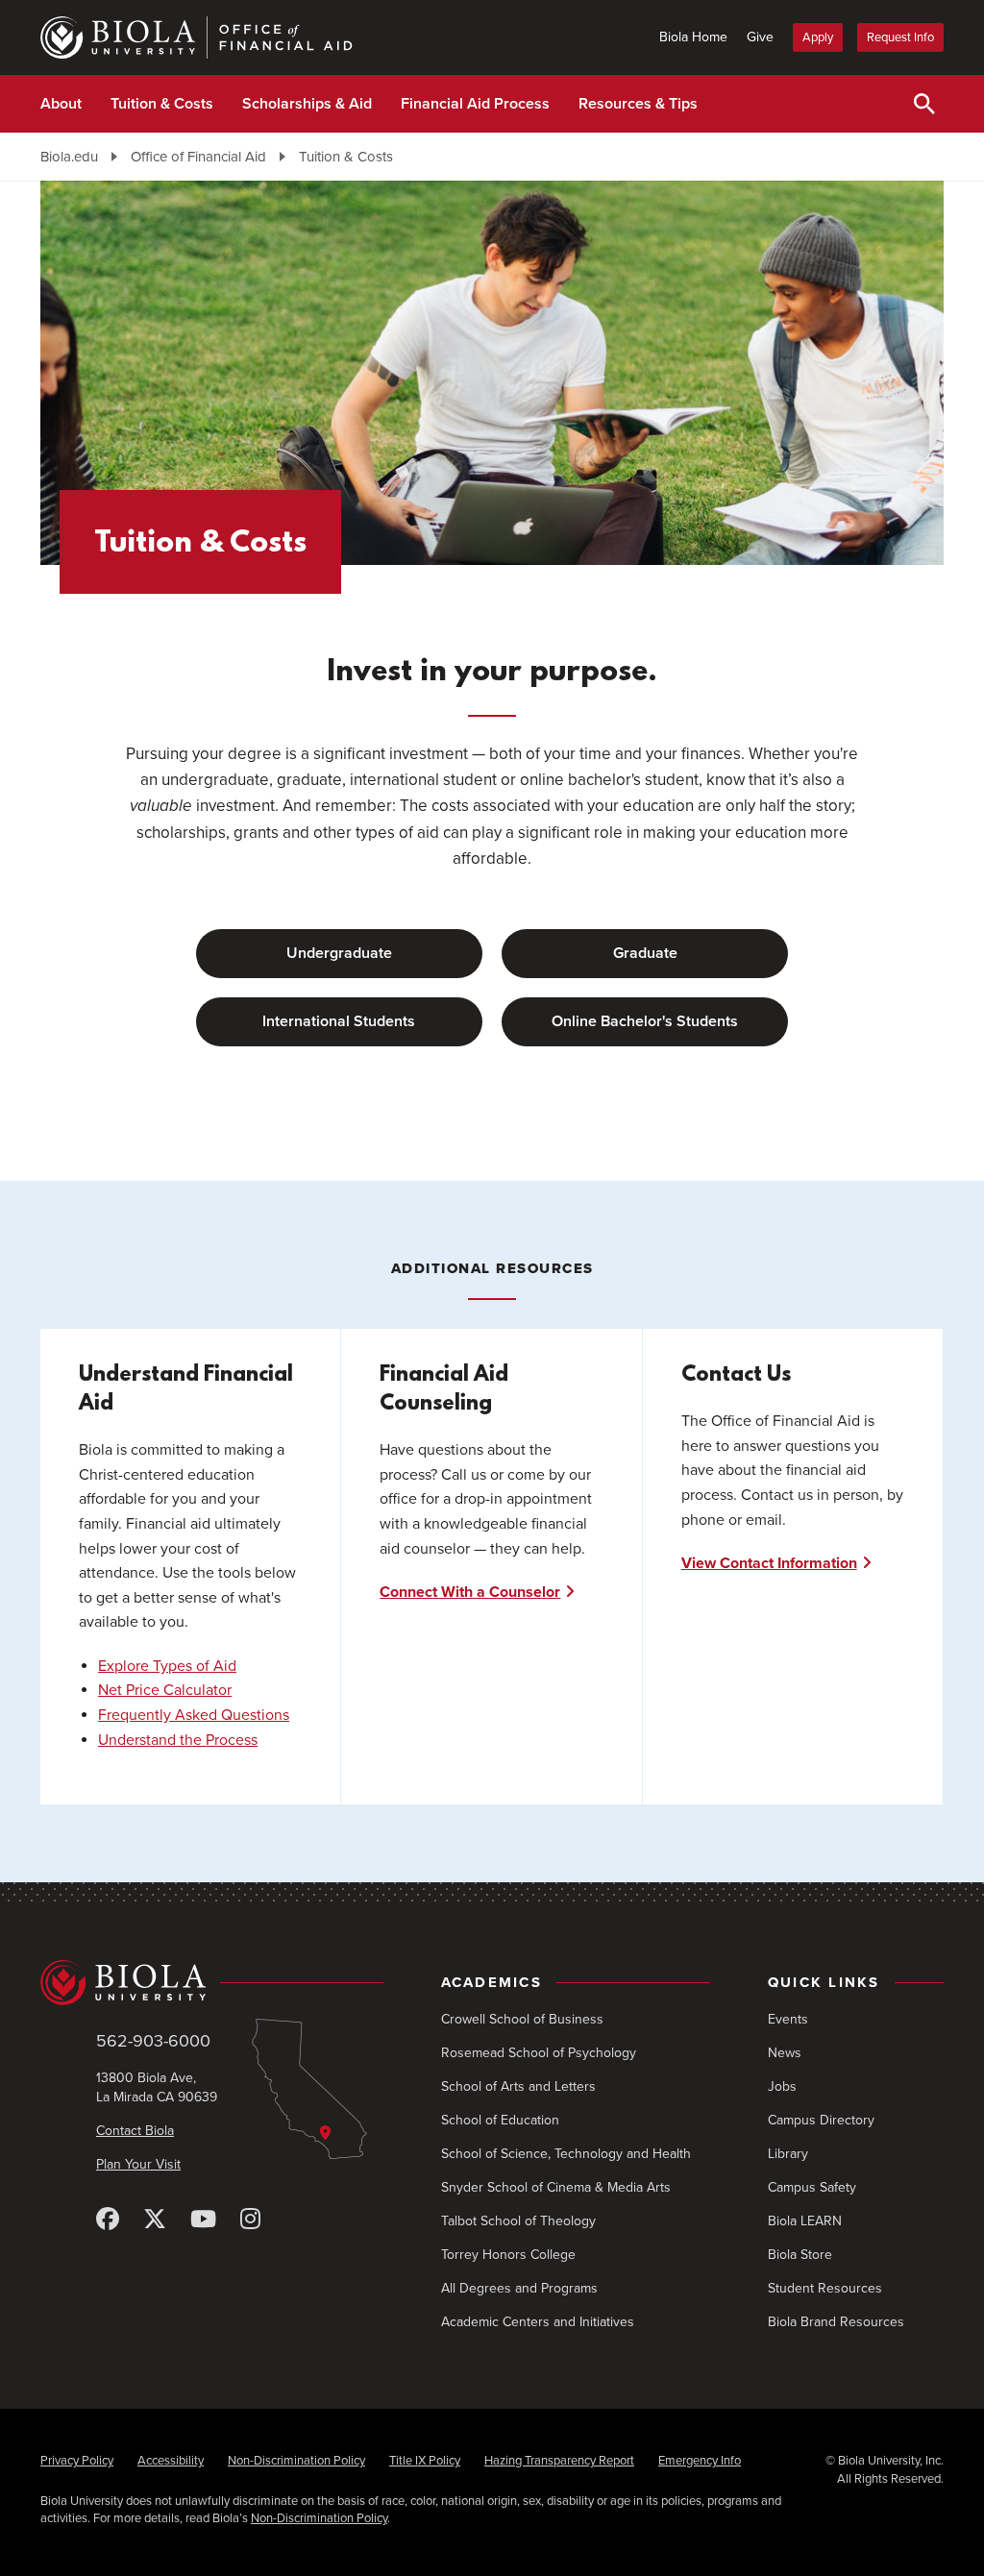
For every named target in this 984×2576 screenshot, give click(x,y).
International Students (339, 1021)
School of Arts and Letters (518, 2086)
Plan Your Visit (138, 2164)
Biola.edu (69, 157)
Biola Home (693, 37)
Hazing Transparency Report (559, 2461)
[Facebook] (108, 2220)
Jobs (782, 2086)
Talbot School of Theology (518, 2221)
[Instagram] (250, 2220)
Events (788, 2019)
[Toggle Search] (924, 104)
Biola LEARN (805, 2221)
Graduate (645, 953)
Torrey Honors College (508, 2255)
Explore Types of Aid (167, 1666)
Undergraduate (339, 953)
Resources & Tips (638, 104)
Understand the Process (178, 1740)
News (785, 2053)
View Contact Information (769, 1563)
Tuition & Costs (162, 104)
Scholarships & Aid (307, 104)
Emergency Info (700, 2461)
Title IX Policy (425, 2461)
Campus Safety (812, 2187)
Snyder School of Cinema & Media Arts (556, 2187)
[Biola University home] (212, 1982)
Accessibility (171, 2461)
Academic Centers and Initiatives (538, 2322)
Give (760, 37)
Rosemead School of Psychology (539, 2053)
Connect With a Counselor (470, 1592)
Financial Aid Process (475, 104)
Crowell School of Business (522, 2019)
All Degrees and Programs (519, 2288)
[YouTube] (203, 2220)
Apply (818, 37)
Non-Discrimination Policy (296, 2461)
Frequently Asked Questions (194, 1715)
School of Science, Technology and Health (566, 2154)
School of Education (500, 2120)
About (61, 104)
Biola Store (800, 2255)
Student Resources (825, 2288)
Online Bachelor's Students (645, 1021)
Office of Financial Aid (198, 157)
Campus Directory (821, 2120)
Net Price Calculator (165, 1690)
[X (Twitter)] (155, 2220)
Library (788, 2154)
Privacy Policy (77, 2461)
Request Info (900, 37)
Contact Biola (135, 2131)
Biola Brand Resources (836, 2322)
